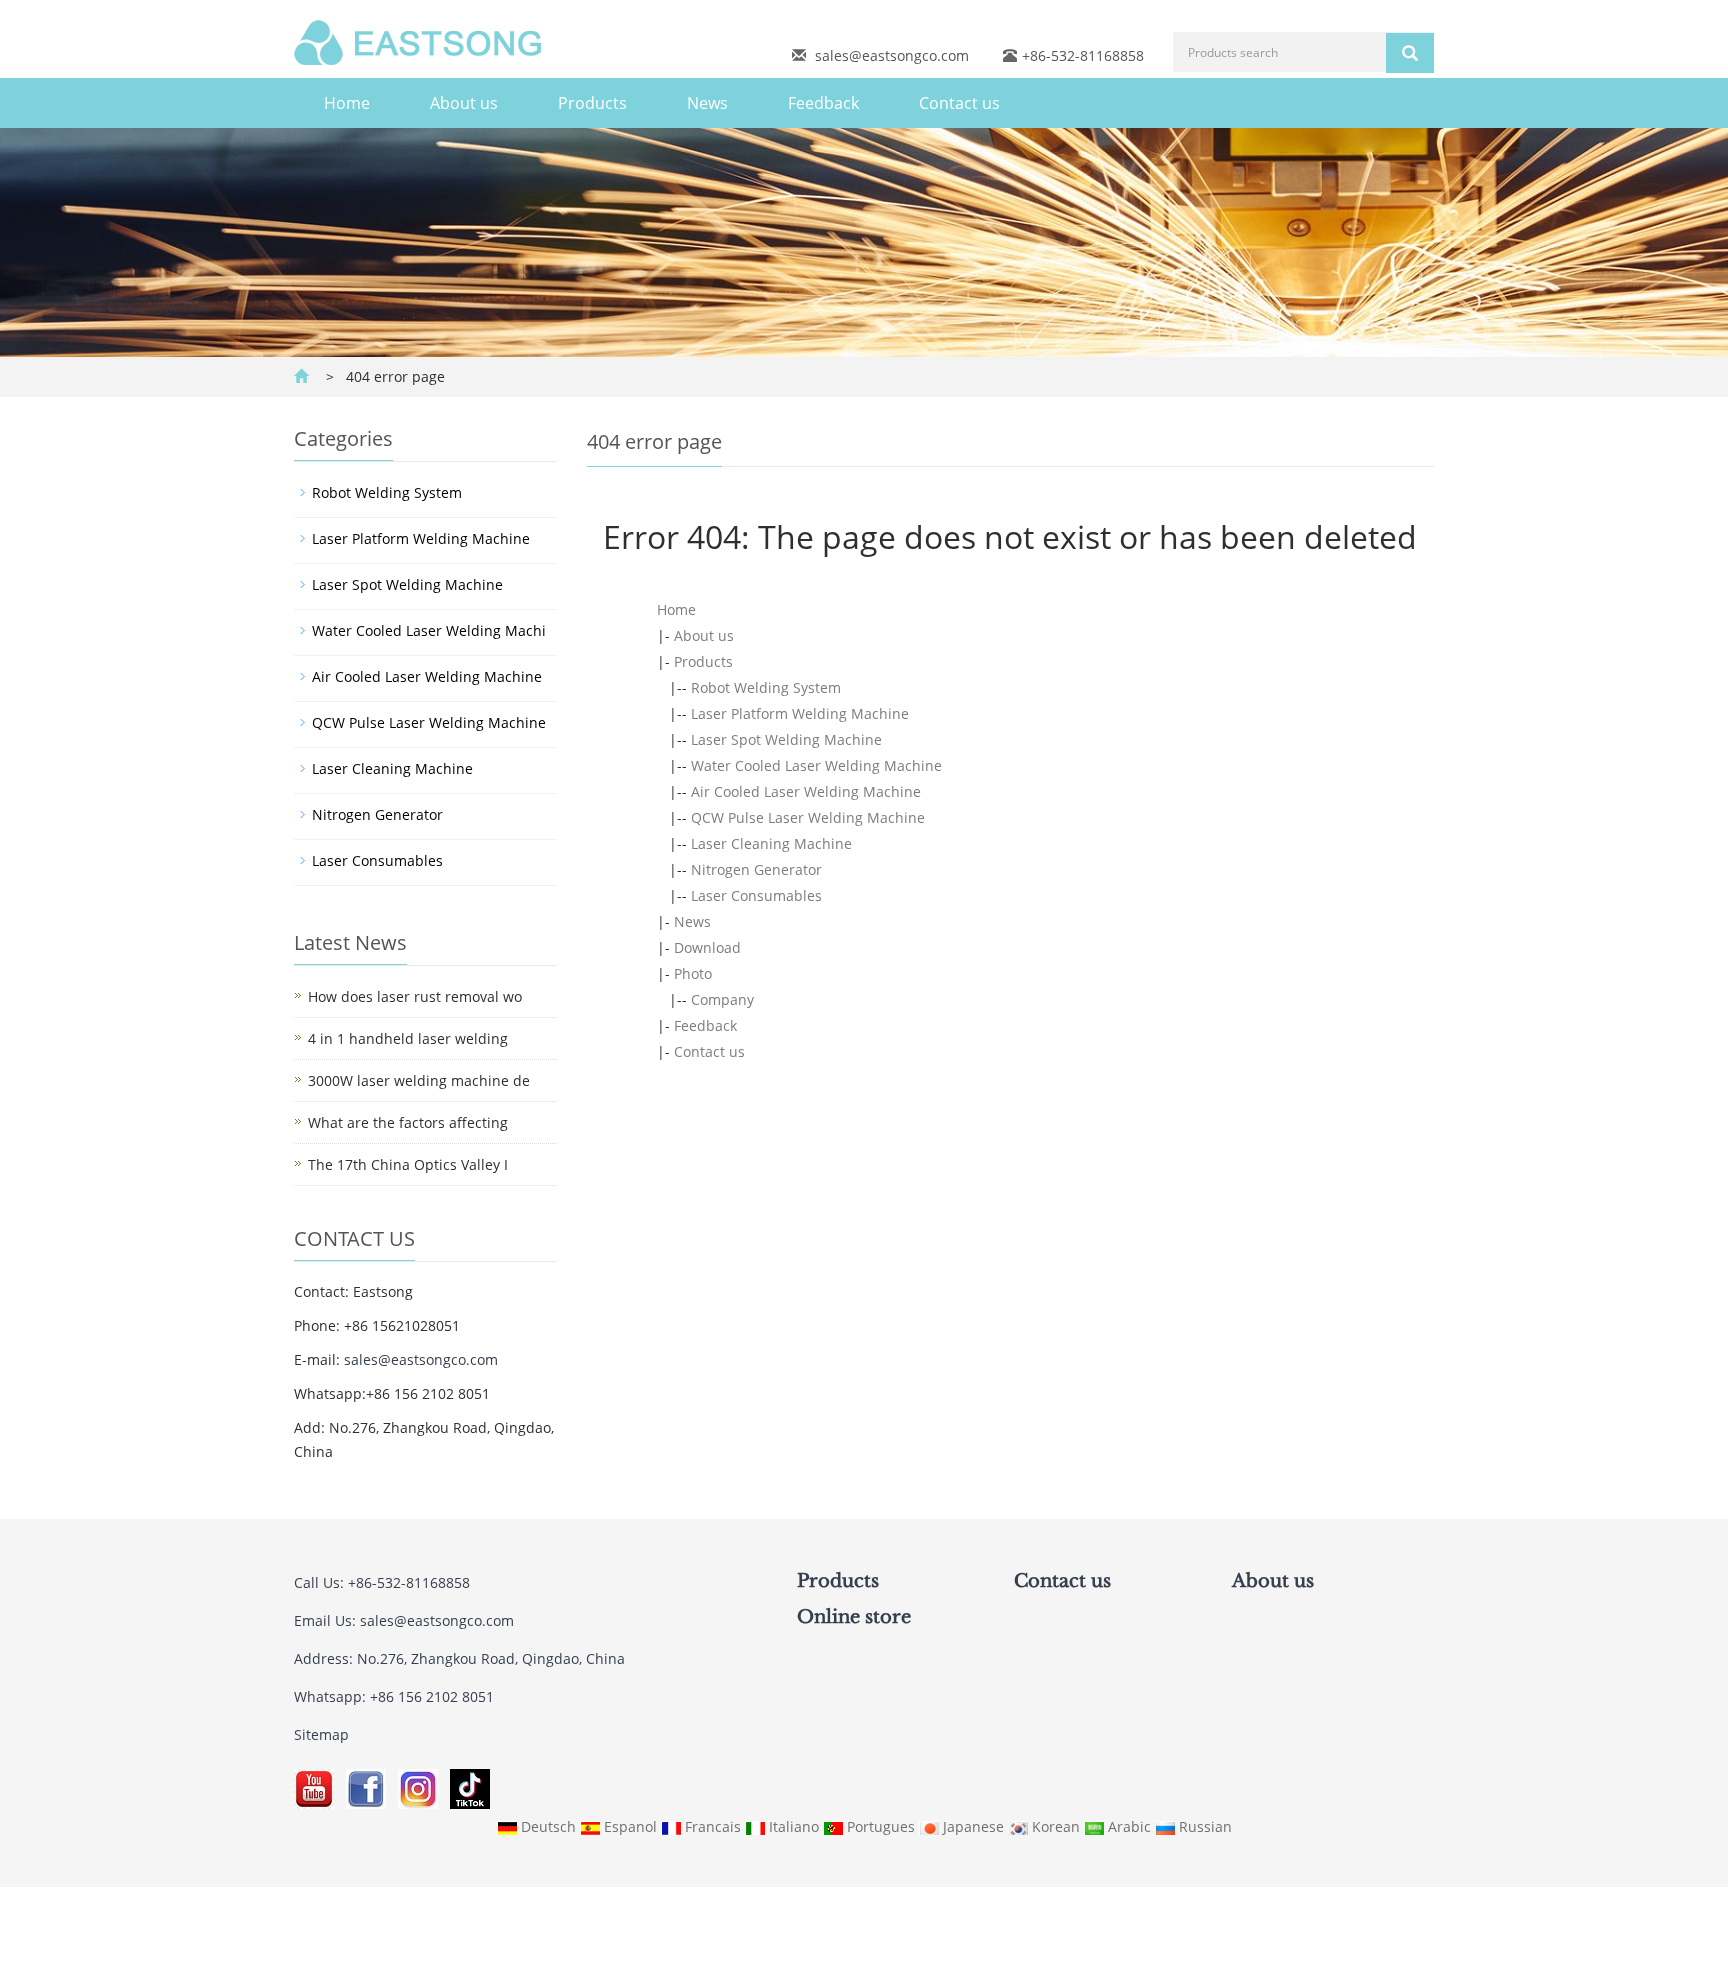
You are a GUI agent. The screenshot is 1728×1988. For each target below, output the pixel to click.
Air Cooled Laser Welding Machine (806, 791)
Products (592, 103)
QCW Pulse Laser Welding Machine (808, 817)
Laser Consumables (756, 895)
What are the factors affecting (408, 1122)
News (707, 103)
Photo (693, 973)
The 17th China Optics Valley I (408, 1164)
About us (464, 103)
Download (707, 947)
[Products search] (1410, 53)
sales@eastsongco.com (892, 55)
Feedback (823, 103)
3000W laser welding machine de (419, 1080)
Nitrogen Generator (756, 869)
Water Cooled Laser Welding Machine (816, 765)
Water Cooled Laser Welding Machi (429, 630)
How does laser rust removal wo (415, 996)
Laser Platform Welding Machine (800, 713)
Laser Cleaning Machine (771, 843)
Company (722, 999)
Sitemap (321, 1734)
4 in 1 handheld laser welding (408, 1038)
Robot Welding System (766, 687)
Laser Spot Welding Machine (786, 739)
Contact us (959, 103)
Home (347, 103)
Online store (854, 1617)
